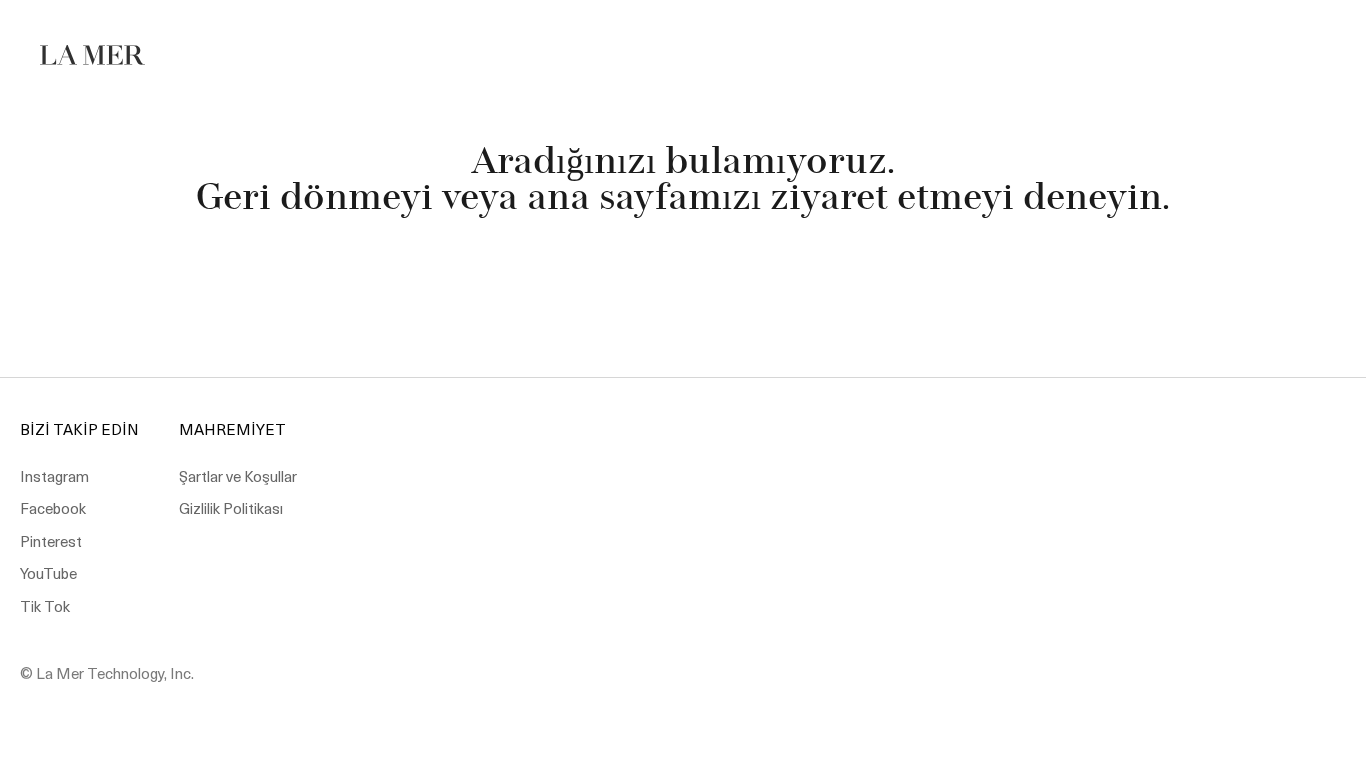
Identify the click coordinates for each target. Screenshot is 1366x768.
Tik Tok (45, 606)
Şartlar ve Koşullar (238, 476)
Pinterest (51, 541)
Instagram (54, 476)
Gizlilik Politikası (231, 508)
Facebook (53, 508)
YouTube (48, 573)
